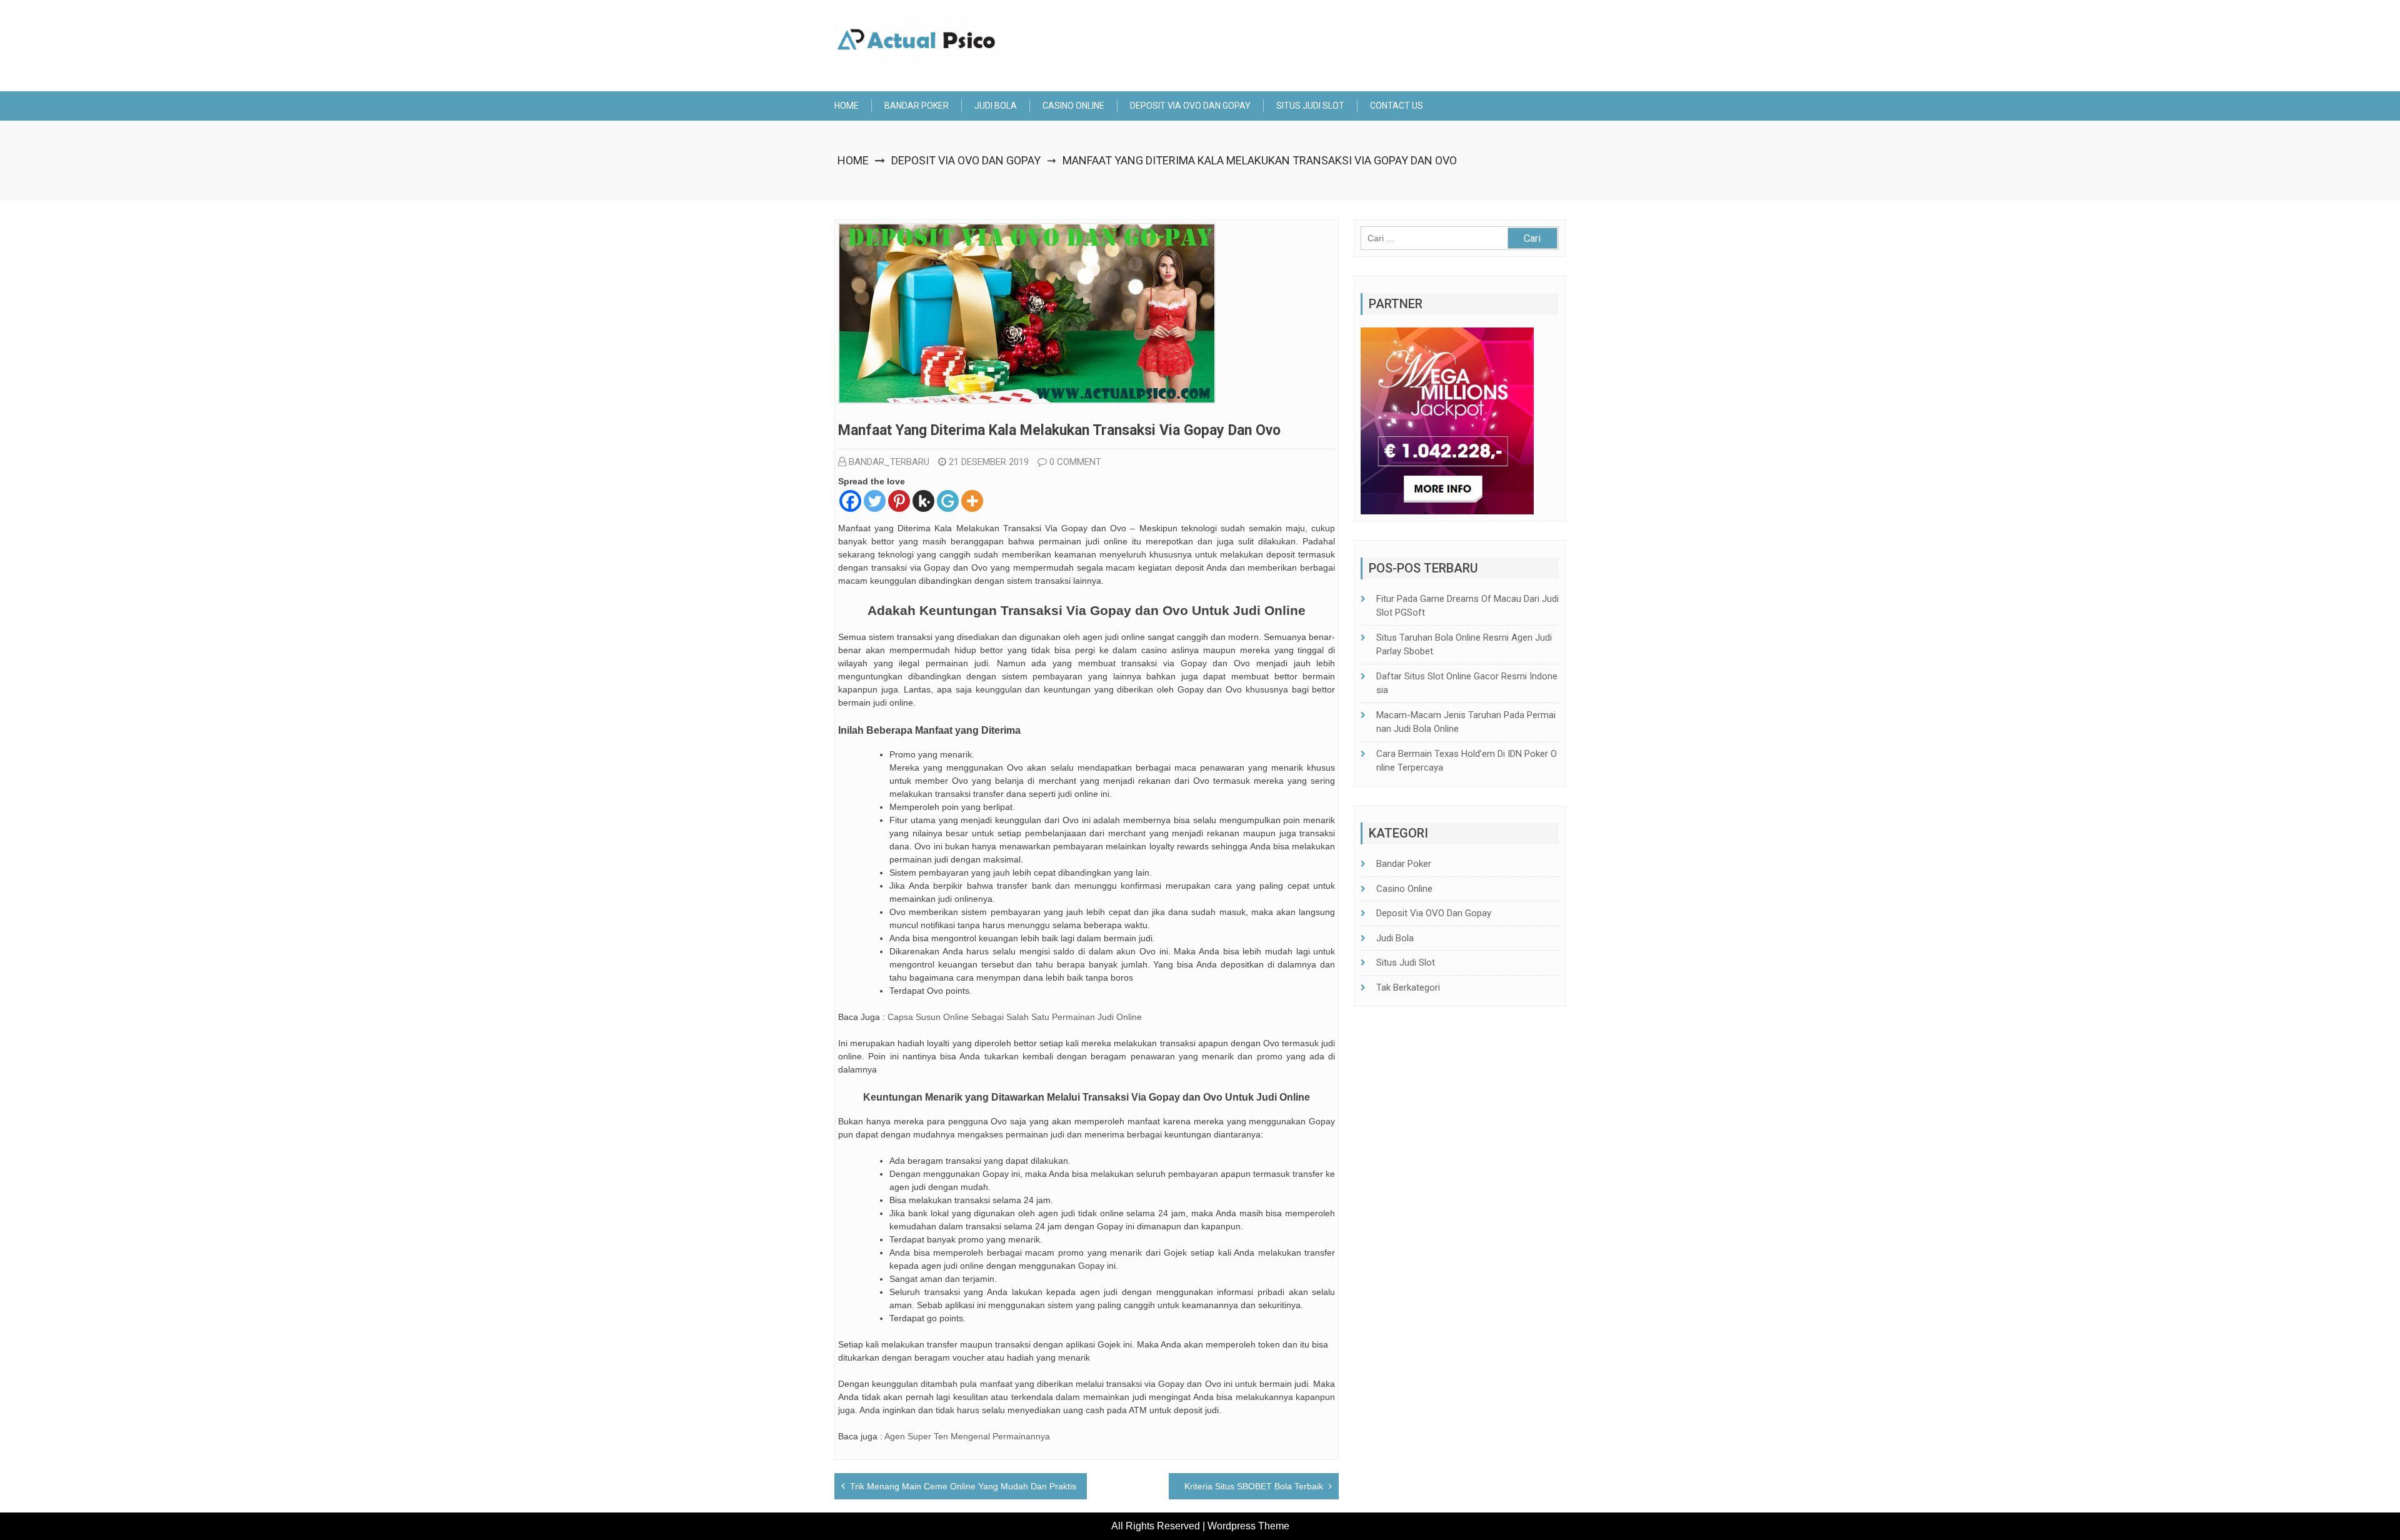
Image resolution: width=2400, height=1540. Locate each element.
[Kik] (923, 501)
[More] (972, 501)
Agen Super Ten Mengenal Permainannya (967, 1436)
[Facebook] (850, 501)
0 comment (1075, 462)
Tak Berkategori (1408, 987)
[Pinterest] (899, 501)
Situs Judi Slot (1310, 106)
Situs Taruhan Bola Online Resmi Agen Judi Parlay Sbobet (1464, 645)
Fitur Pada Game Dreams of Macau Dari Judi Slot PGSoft (1467, 606)
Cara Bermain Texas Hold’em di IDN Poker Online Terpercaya (1467, 761)
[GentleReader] (948, 501)
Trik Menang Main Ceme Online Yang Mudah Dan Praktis (963, 1486)
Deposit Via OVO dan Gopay (1190, 106)
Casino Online (1073, 106)
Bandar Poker (917, 106)
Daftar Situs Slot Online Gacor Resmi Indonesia (1467, 683)
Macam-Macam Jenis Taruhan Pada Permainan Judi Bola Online (1466, 722)
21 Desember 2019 (989, 462)
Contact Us (1397, 106)
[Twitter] (875, 501)
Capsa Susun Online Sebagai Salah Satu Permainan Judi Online (1015, 1017)
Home (847, 106)
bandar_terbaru (889, 462)
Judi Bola (996, 106)
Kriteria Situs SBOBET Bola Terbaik (1254, 1486)
